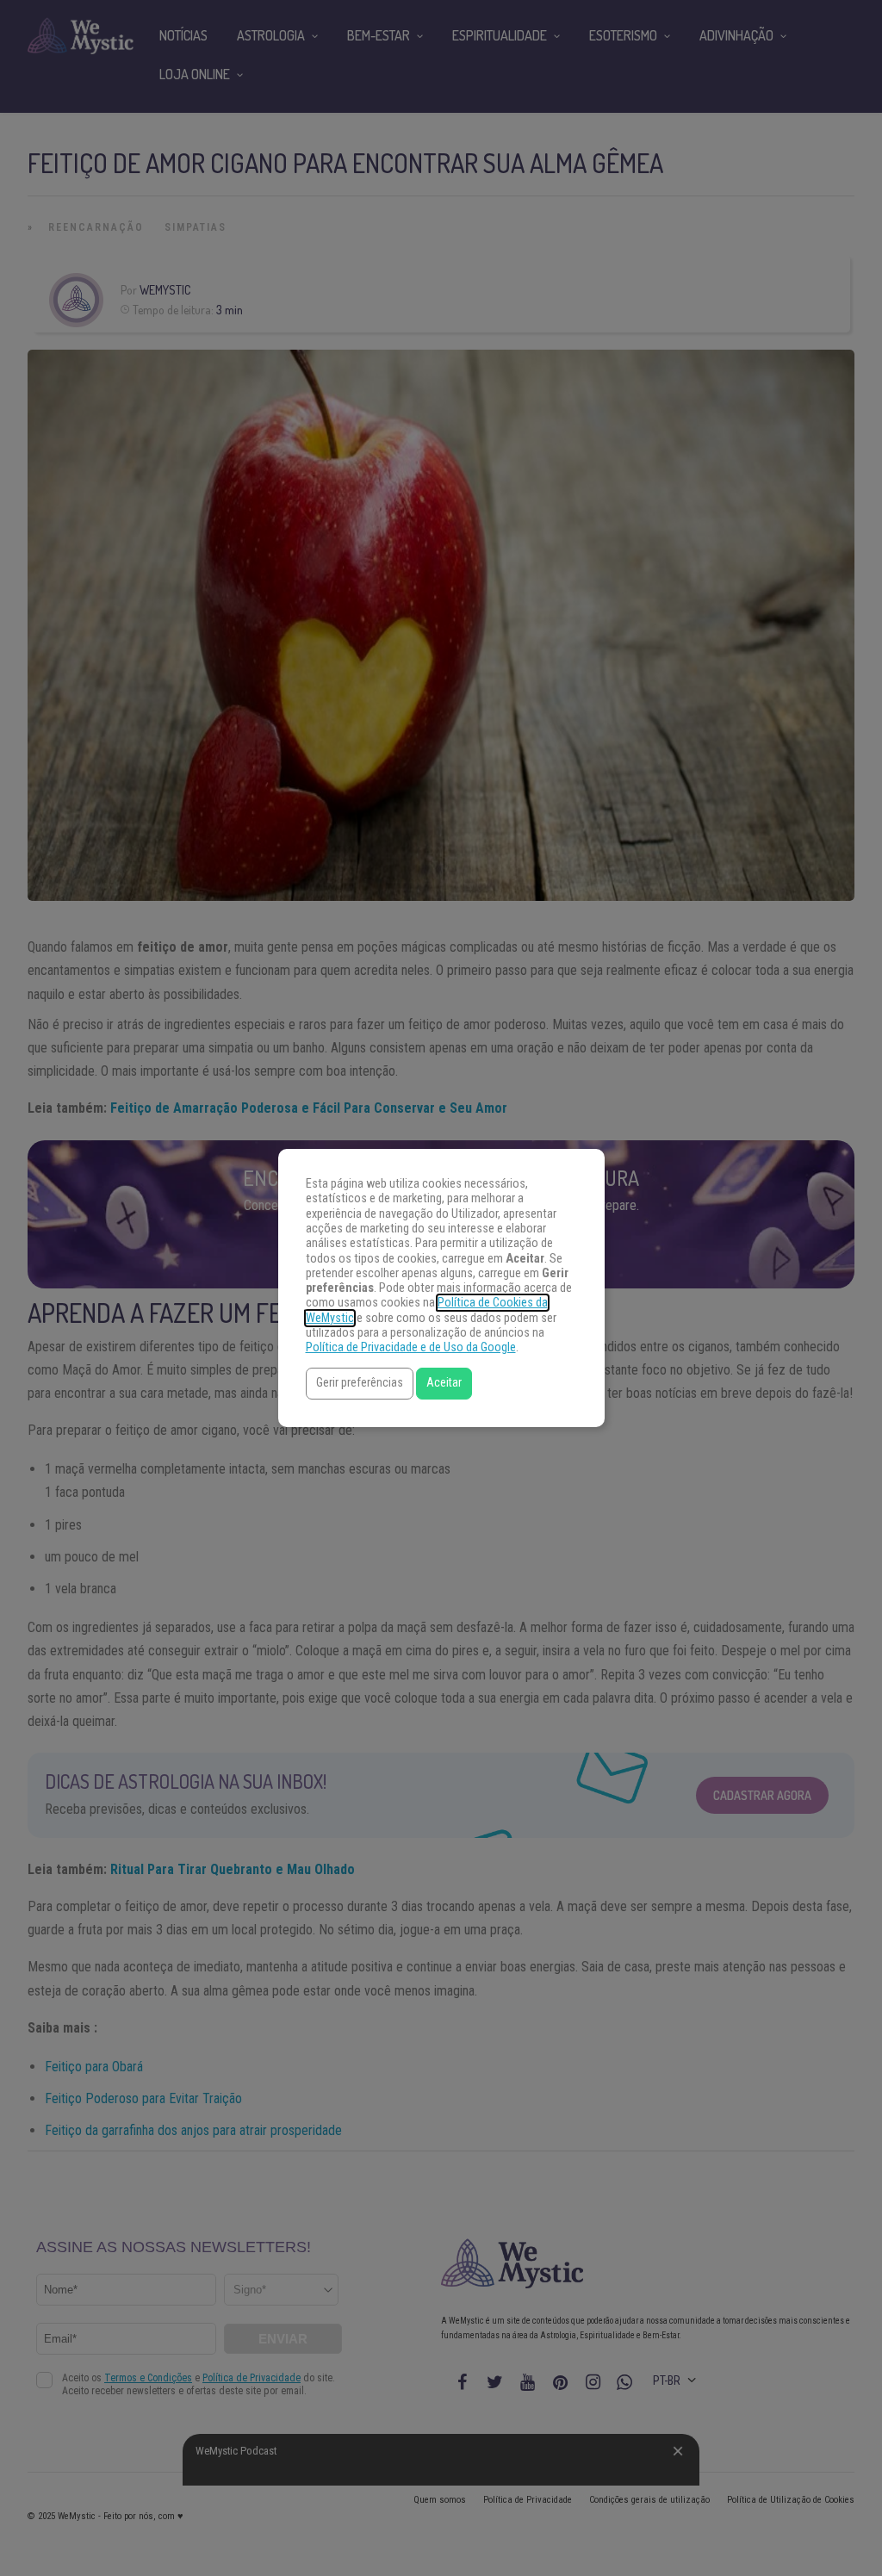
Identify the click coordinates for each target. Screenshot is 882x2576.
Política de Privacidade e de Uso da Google (411, 1347)
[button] (360, 1384)
